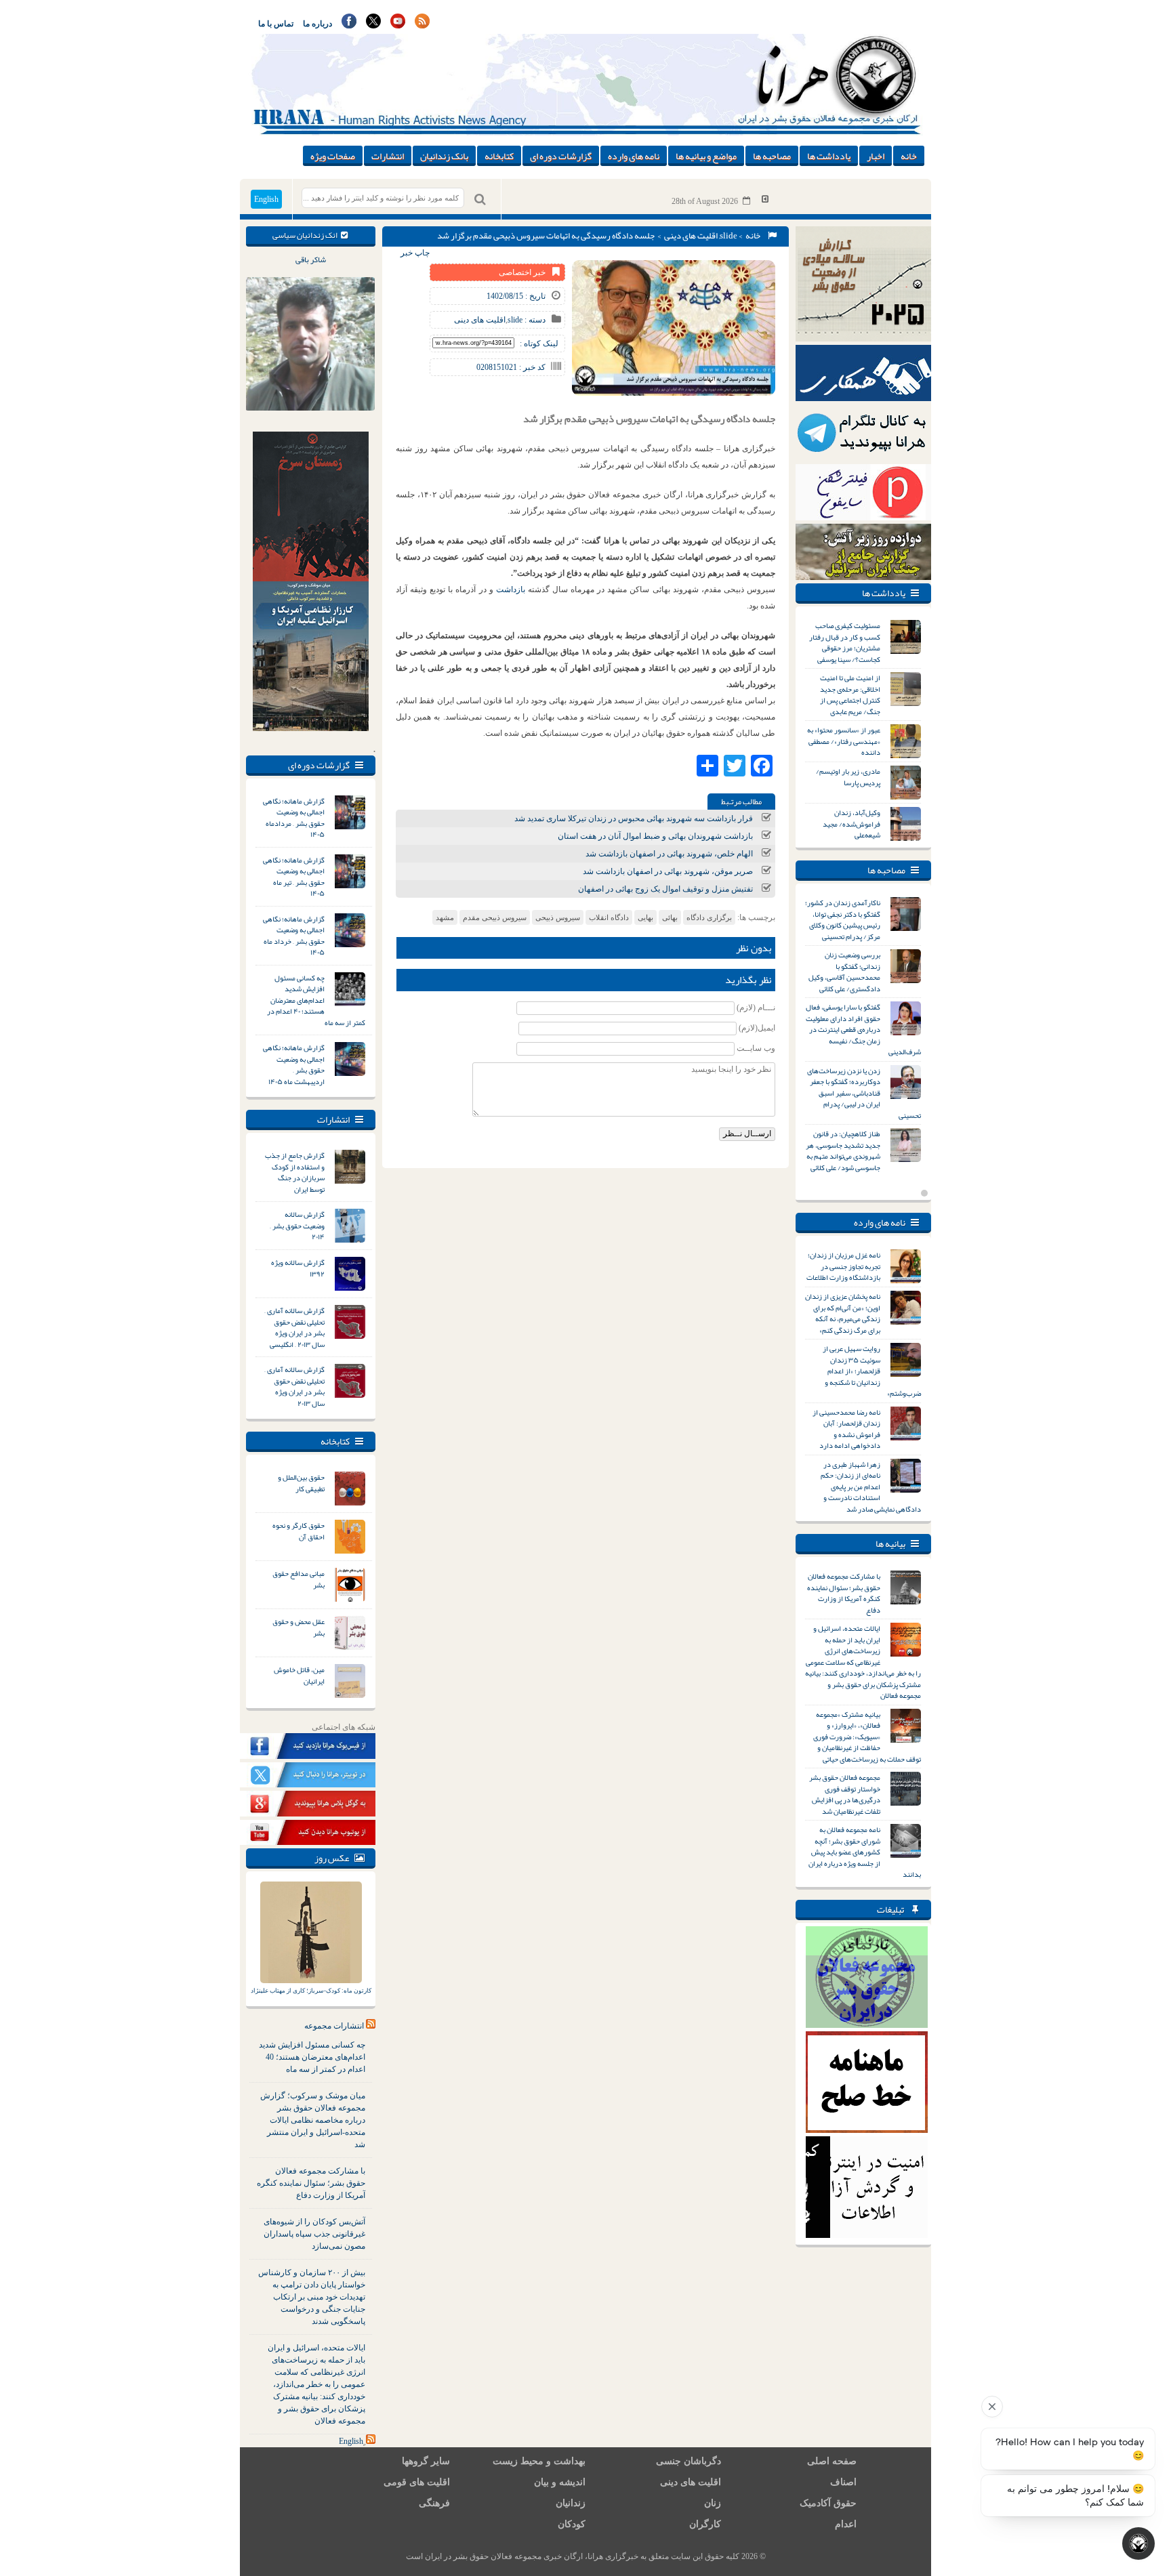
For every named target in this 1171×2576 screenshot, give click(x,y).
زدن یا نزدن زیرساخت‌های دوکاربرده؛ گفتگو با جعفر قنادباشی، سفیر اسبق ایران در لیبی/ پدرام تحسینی (864, 1093)
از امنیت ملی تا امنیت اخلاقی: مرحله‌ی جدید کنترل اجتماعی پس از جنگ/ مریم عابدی (850, 694)
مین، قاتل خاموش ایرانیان (299, 1675)
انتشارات (388, 156)
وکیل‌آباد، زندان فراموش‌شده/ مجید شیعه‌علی (851, 824)
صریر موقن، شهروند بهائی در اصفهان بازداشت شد (668, 871)
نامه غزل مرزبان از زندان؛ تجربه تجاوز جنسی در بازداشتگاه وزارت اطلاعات (843, 1266)
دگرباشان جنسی (689, 2461)
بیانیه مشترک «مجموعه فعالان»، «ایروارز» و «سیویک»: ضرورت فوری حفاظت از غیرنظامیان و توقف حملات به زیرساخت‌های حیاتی (867, 1737)
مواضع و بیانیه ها (706, 156)
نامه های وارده (634, 156)
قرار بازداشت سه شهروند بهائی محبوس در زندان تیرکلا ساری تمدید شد (634, 818)
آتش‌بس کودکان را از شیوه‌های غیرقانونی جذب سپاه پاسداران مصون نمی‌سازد (314, 2234)
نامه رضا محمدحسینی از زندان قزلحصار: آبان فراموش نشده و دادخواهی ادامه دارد (846, 1429)
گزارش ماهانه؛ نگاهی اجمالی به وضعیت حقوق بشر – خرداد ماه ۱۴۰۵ (294, 936)
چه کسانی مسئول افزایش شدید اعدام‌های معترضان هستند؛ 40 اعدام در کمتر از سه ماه (312, 2057)
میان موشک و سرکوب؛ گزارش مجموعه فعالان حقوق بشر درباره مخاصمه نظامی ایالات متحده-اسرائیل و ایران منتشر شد (313, 2120)
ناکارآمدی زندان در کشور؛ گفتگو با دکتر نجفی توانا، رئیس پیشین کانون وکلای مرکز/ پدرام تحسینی (843, 919)
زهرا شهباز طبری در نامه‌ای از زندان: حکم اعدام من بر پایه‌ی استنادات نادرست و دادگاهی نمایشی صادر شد (871, 1487)
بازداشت (511, 589)
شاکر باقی (311, 259)
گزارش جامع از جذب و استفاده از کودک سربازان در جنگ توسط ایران (295, 1172)
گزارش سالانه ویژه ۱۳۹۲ (298, 1268)
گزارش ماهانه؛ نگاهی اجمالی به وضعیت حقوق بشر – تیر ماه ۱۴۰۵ (294, 877)
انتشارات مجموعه (334, 2026)
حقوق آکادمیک (828, 2503)
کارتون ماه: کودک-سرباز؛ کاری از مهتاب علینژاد (311, 1991)
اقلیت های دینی (691, 236)
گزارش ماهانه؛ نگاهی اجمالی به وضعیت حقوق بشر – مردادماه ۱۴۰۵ (294, 818)
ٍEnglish (351, 2441)
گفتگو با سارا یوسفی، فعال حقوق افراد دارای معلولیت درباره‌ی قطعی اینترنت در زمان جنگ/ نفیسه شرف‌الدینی (863, 1029)
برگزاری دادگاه (709, 917)
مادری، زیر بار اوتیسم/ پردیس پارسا (848, 777)
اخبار (876, 156)
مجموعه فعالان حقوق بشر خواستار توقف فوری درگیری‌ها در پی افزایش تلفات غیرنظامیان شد (845, 1794)
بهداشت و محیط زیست (539, 2461)
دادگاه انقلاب (609, 917)
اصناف (843, 2482)
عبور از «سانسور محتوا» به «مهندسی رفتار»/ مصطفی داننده (844, 741)
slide (728, 236)
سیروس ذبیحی (558, 917)
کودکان (572, 2524)
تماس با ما (276, 24)
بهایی (645, 917)
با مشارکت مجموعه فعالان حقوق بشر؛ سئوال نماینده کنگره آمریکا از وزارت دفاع (311, 2183)
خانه (909, 156)
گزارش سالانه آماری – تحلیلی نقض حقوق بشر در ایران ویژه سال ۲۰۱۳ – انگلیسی (294, 1327)
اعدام (846, 2524)
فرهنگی (434, 2503)
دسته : (534, 320)
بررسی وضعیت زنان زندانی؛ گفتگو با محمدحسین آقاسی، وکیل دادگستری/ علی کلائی (844, 972)
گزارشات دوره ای (561, 156)
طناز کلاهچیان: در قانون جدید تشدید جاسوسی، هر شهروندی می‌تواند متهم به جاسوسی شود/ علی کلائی (843, 1150)
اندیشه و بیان (560, 2482)
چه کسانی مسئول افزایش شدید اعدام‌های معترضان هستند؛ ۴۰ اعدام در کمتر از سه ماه (316, 1000)
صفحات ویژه (333, 156)
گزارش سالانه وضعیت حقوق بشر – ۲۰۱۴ (297, 1225)
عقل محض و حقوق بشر (299, 1627)
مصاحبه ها (772, 156)
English (266, 199)
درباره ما (317, 24)
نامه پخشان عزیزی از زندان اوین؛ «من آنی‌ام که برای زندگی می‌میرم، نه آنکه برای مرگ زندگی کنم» (843, 1313)
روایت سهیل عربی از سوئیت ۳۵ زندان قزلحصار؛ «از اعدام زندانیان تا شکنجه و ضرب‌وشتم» (872, 1371)
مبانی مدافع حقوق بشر (299, 1579)
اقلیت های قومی (417, 2482)
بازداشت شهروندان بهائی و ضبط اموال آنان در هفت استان (655, 836)
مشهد (445, 917)
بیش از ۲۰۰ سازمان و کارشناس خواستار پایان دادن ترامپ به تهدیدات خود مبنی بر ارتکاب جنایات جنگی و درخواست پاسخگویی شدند (312, 2297)
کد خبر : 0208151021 (511, 367)
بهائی (670, 917)
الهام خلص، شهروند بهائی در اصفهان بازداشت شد (669, 854)
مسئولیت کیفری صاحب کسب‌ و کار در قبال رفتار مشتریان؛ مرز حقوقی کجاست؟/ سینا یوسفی (845, 642)
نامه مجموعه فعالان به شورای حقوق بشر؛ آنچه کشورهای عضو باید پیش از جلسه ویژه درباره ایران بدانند (865, 1852)
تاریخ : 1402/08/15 (516, 296)
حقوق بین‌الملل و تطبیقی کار (301, 1483)
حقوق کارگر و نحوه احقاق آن (299, 1531)
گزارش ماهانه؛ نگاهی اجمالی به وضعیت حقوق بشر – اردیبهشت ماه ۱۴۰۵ (294, 1064)
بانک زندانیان (444, 156)
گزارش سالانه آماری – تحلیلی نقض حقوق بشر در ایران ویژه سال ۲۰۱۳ (294, 1386)
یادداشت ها (829, 156)
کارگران (705, 2524)
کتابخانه (499, 156)
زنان (713, 2503)
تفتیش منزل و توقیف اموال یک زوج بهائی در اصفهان (665, 889)
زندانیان (571, 2503)
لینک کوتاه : (539, 344)
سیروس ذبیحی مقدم (495, 917)
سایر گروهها (426, 2461)
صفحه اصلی (832, 2461)
